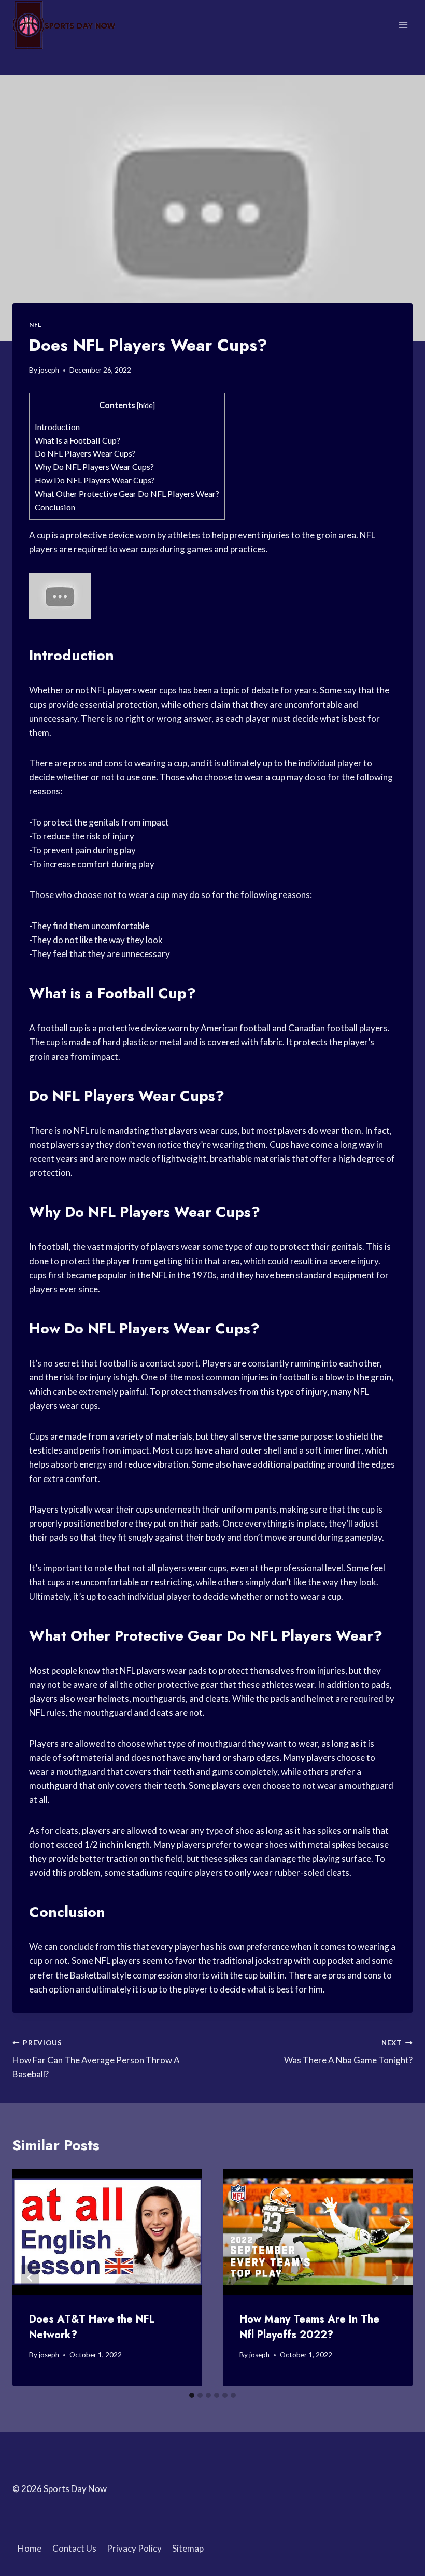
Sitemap (188, 2548)
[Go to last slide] (30, 2277)
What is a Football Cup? (77, 440)
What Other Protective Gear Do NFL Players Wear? (127, 494)
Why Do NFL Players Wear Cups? (94, 467)
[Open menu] (403, 25)
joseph (49, 370)
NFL (35, 325)
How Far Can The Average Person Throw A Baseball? (96, 2059)
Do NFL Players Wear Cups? (85, 453)
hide (146, 405)
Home (30, 2548)
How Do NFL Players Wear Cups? (95, 480)
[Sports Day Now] (64, 25)
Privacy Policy (134, 2548)
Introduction (57, 427)
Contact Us (74, 2548)
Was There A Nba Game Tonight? (348, 2052)
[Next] (395, 2277)
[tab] (192, 2395)
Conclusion (55, 507)
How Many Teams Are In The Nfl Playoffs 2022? (309, 2327)
